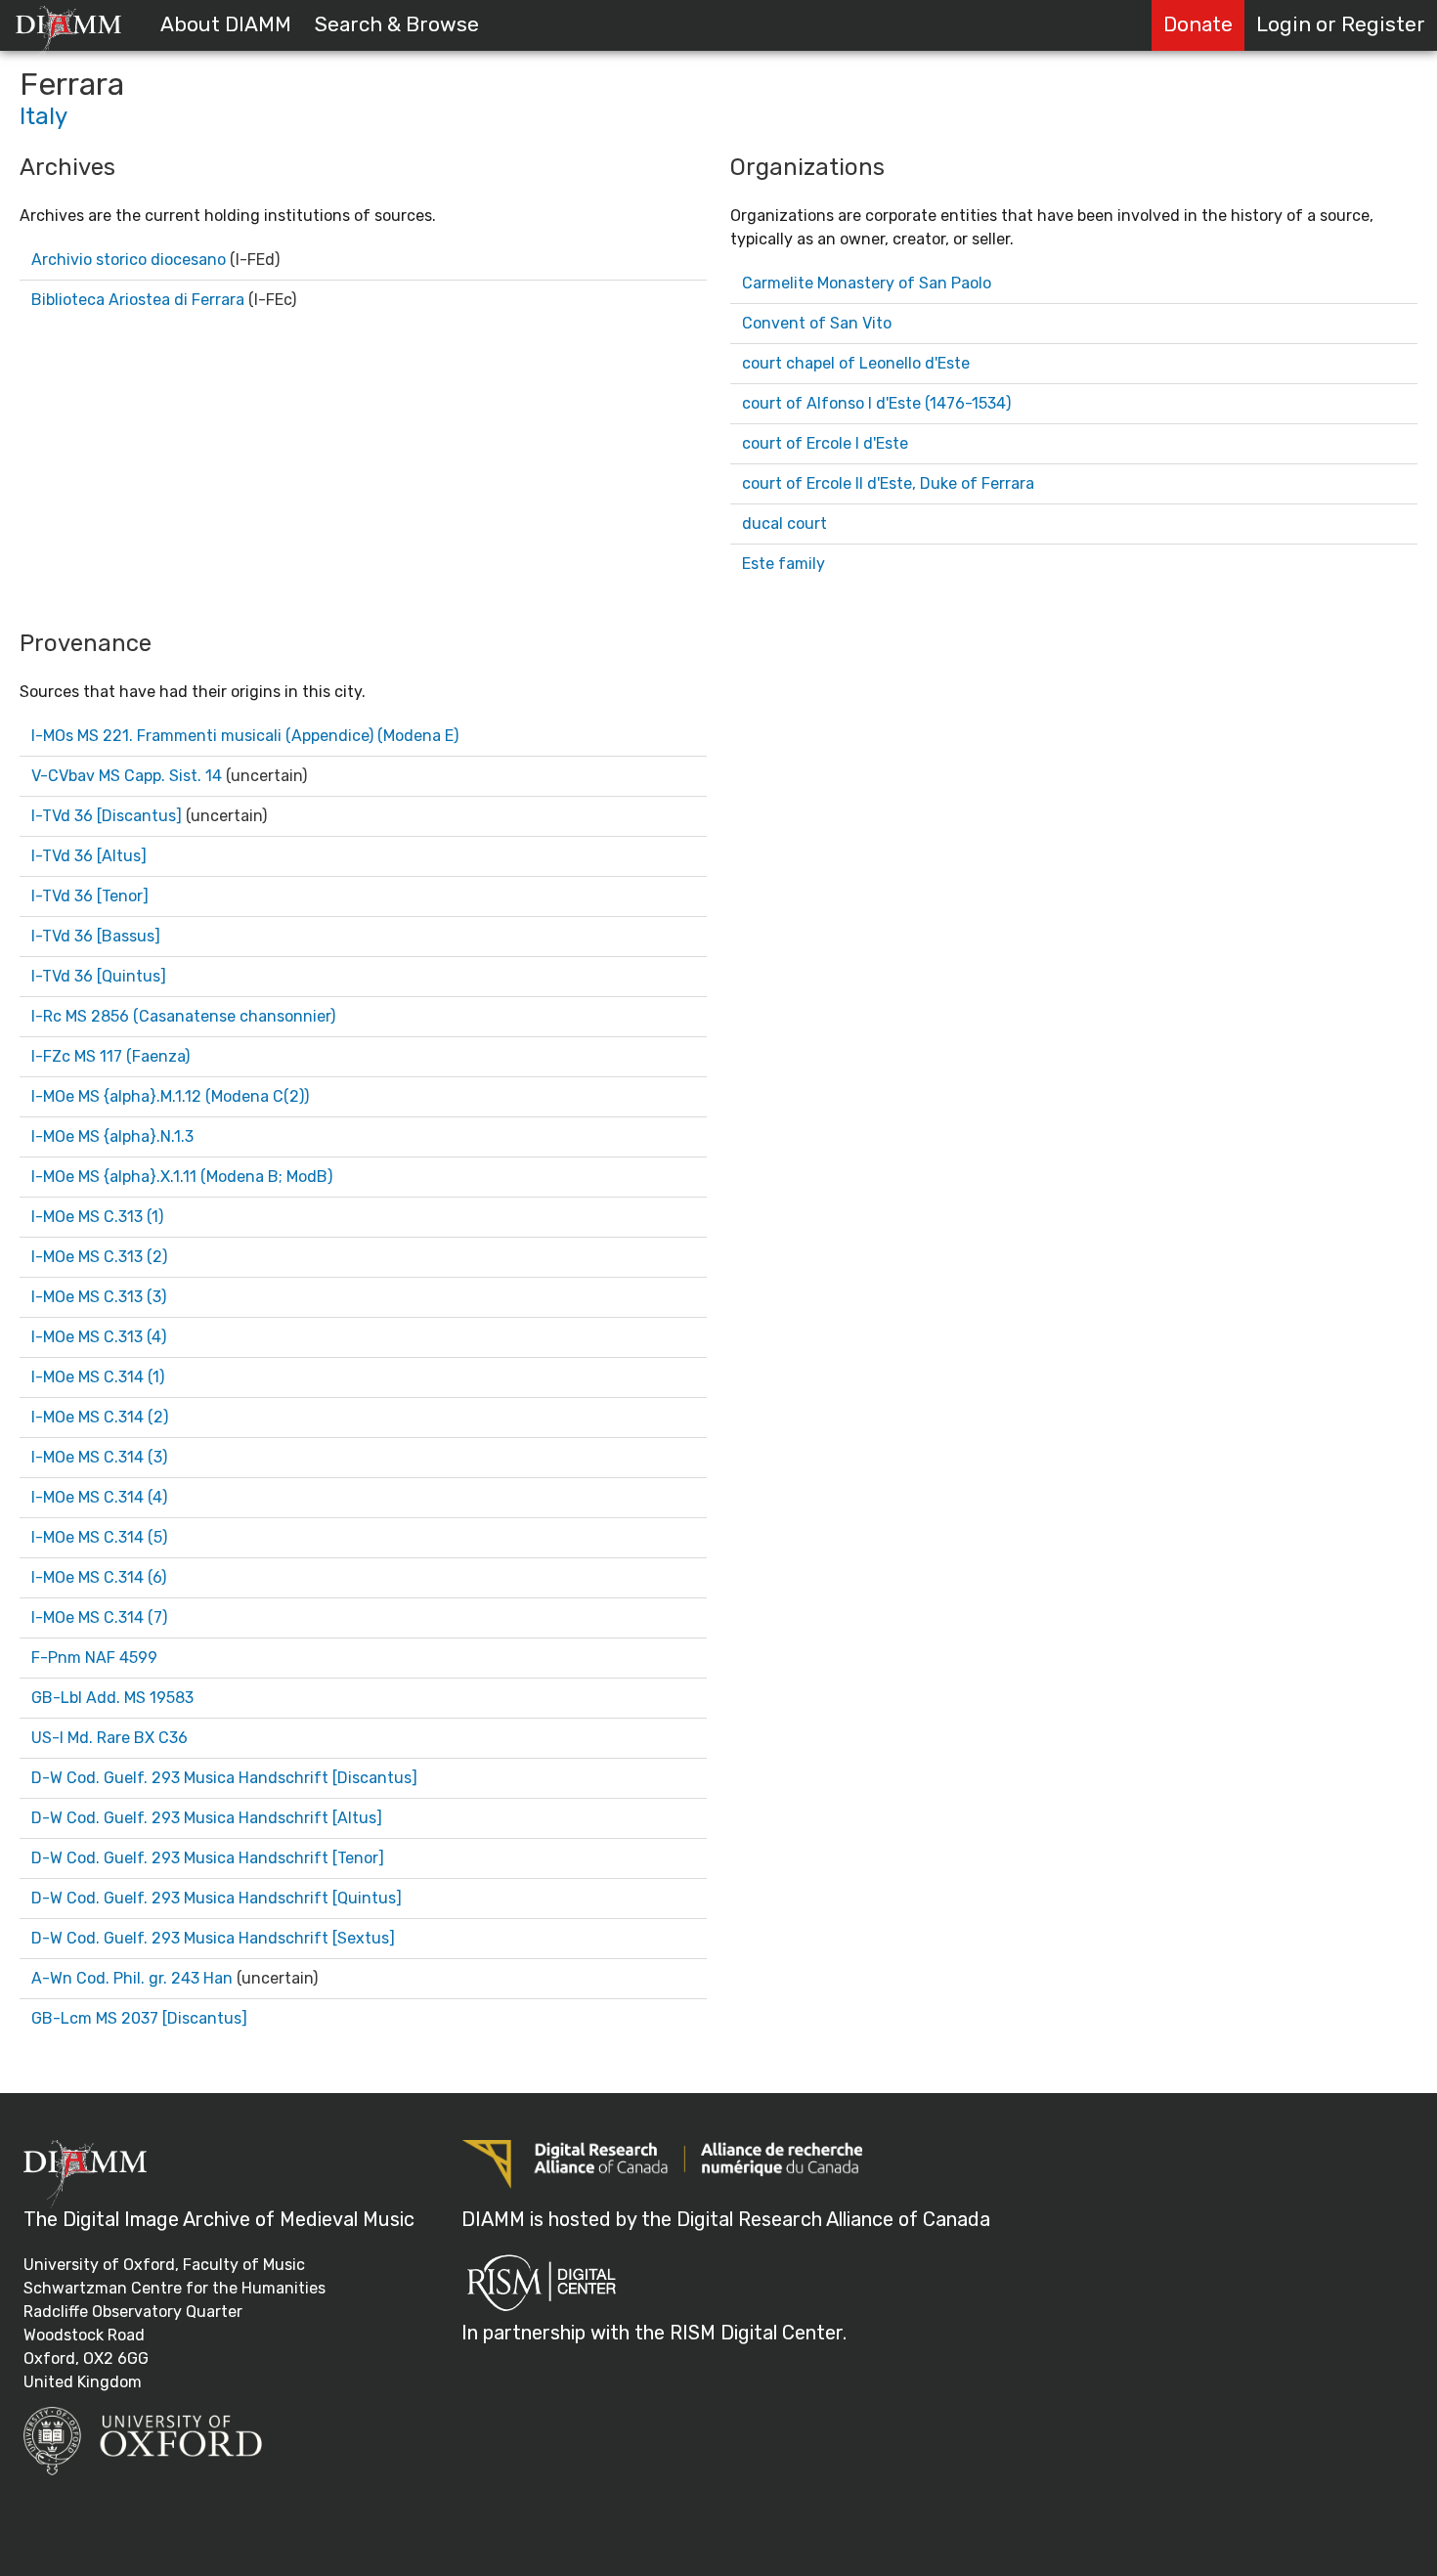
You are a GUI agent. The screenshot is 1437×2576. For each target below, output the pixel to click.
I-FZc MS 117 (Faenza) (110, 1056)
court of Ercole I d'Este (825, 443)
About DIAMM (226, 24)
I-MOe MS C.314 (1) (98, 1377)
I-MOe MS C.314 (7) (99, 1617)
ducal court (784, 524)
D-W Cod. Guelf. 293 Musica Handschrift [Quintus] (217, 1898)
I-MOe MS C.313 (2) (99, 1257)
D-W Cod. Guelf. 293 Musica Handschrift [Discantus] (224, 1778)
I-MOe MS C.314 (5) (99, 1537)
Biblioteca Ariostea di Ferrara (138, 300)
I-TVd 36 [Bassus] (96, 936)
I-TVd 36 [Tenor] (90, 896)
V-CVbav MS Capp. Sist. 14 (127, 776)
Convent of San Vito (817, 323)
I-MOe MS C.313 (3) (99, 1297)
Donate (1198, 24)
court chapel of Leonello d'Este (856, 363)
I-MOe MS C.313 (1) (97, 1217)
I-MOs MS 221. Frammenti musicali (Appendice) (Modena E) (245, 736)
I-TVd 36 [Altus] (89, 856)
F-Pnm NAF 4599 (94, 1658)
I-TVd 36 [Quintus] (99, 976)
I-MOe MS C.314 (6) (99, 1577)
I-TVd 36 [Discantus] (107, 816)
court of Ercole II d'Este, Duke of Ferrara (888, 483)
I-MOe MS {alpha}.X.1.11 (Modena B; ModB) (182, 1177)
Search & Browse (397, 24)
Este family (784, 564)
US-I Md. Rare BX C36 (109, 1738)
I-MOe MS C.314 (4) (99, 1497)
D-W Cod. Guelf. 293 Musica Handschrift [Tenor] (208, 1858)
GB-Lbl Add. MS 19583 (112, 1698)
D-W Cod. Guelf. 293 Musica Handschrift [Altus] (207, 1818)
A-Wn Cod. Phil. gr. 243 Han (132, 1978)
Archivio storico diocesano (129, 260)
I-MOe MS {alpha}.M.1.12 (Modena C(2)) (170, 1096)
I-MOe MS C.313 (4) (99, 1337)
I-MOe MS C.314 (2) (100, 1417)
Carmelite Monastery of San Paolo (867, 283)
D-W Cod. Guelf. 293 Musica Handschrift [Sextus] (213, 1938)
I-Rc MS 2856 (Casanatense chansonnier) (183, 1016)
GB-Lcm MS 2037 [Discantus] (139, 2018)
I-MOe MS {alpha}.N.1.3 (112, 1136)
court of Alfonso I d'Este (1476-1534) (876, 403)
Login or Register (1341, 24)
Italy (44, 116)
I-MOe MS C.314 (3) (99, 1457)
